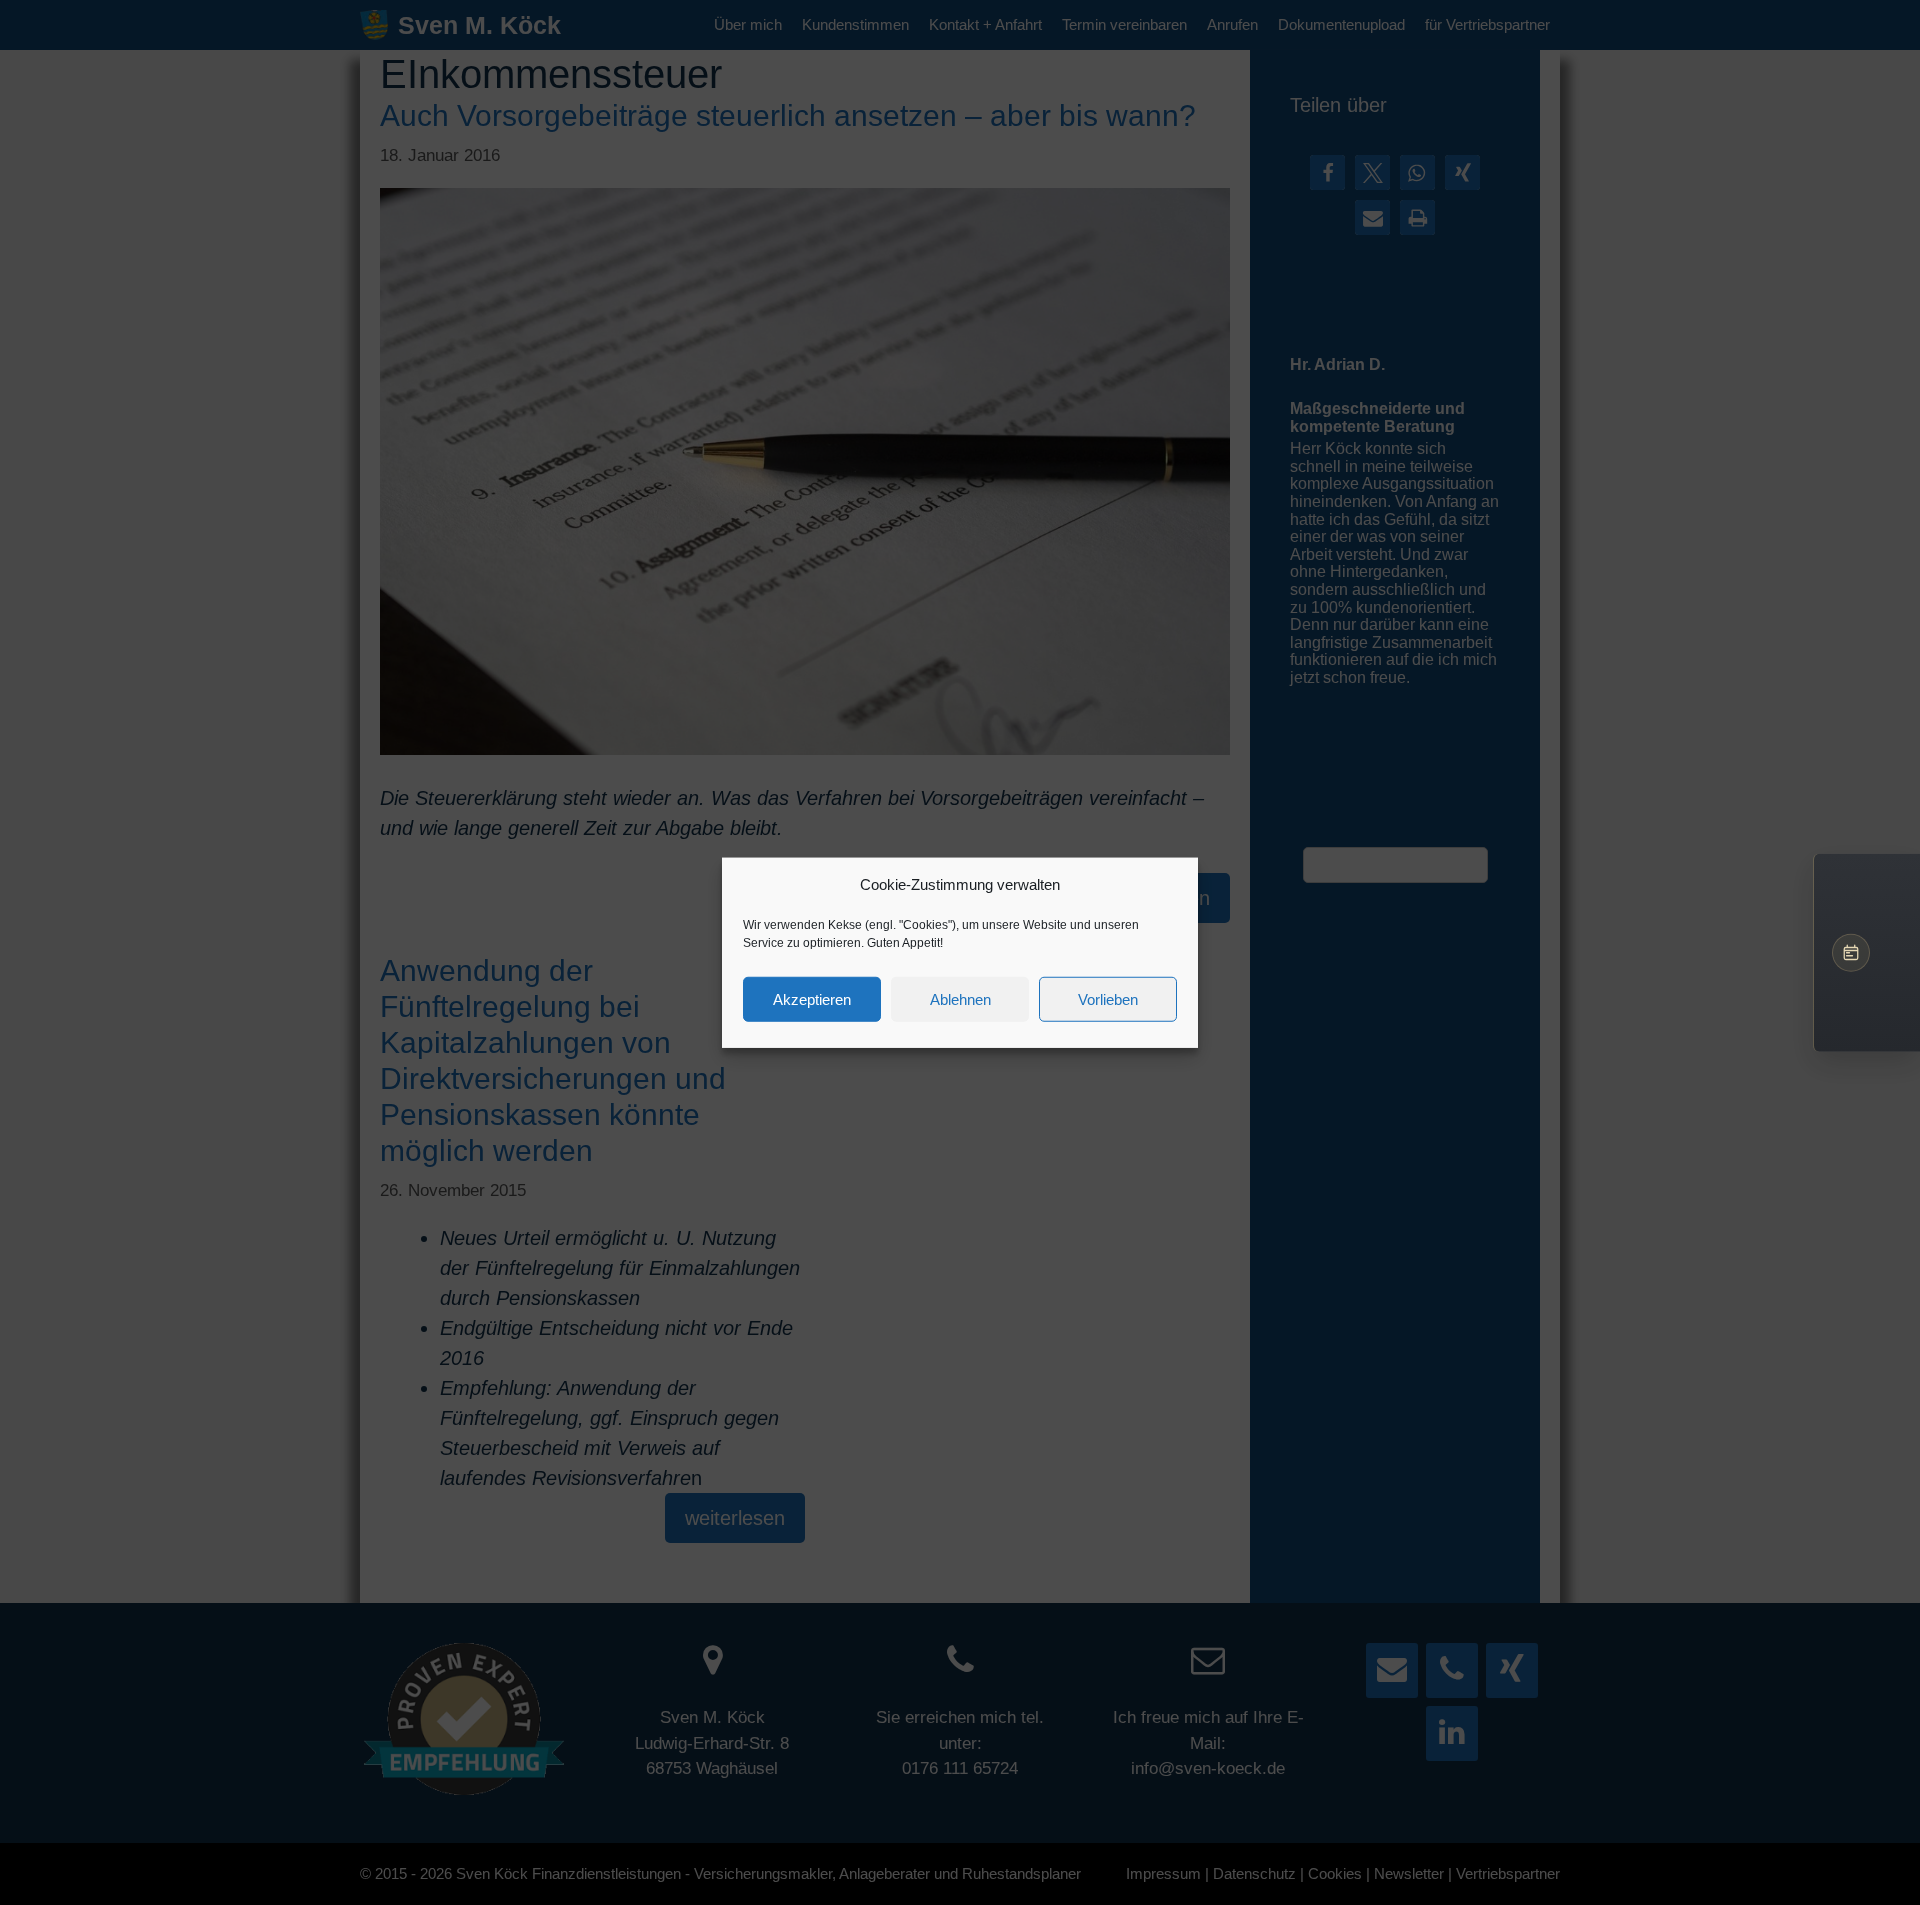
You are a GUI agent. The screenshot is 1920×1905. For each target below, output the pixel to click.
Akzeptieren (812, 998)
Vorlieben (1108, 998)
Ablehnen (960, 998)
